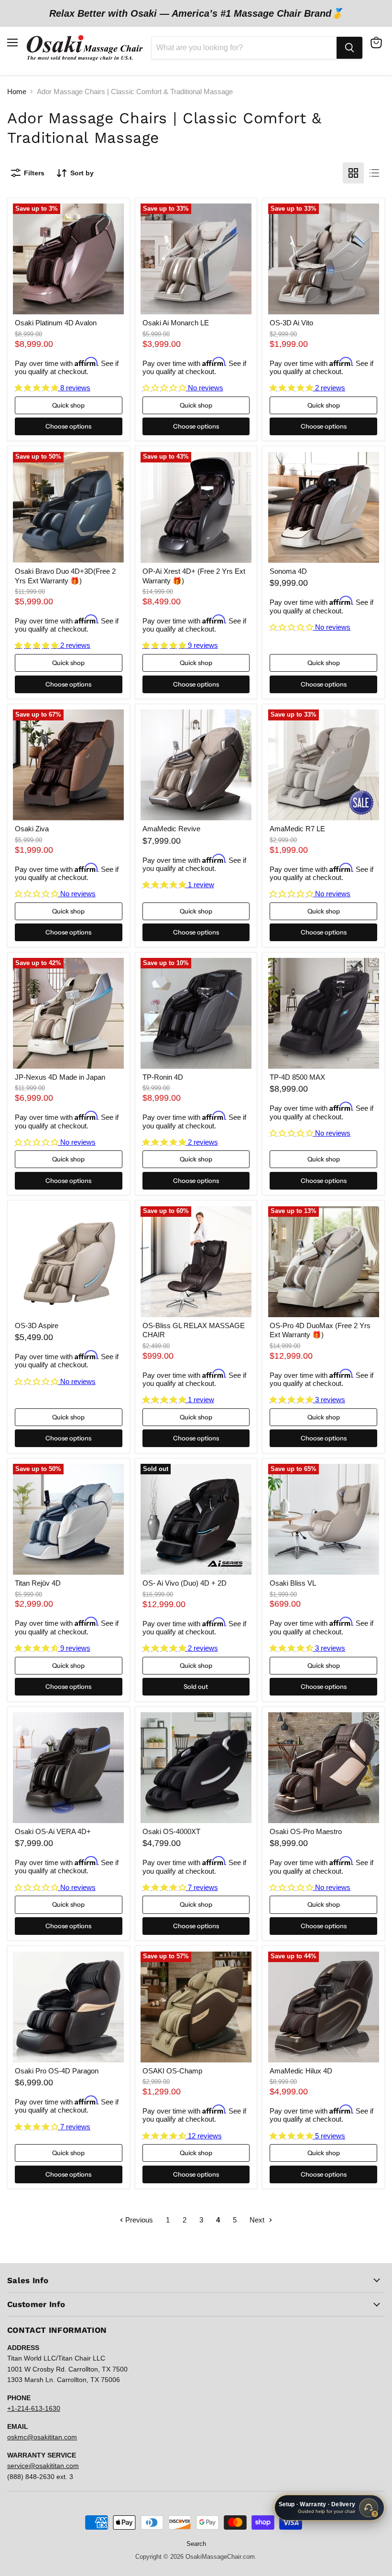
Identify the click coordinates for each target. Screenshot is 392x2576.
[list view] (374, 173)
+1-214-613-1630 (34, 2408)
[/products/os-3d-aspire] (68, 1262)
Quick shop (68, 405)
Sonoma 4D (288, 571)
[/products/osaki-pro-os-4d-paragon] (68, 2007)
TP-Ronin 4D (163, 1077)
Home (17, 91)
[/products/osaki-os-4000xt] (196, 1768)
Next (258, 2220)
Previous (138, 2220)
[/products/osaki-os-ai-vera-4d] (68, 1768)
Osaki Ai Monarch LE (176, 323)
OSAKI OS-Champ (172, 2071)
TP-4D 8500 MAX (297, 1077)
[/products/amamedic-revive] (196, 765)
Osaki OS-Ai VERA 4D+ (53, 1831)
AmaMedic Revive (171, 829)
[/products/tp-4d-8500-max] (324, 1013)
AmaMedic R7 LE (297, 829)
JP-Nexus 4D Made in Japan (60, 1077)
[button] (38, 388)
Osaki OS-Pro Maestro (306, 1831)
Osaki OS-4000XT (171, 1831)
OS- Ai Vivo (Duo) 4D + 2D (185, 1583)
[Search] (349, 48)
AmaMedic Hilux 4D (301, 2071)
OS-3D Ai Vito (291, 323)
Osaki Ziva (32, 829)
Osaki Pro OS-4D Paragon (57, 2071)
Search (196, 2544)
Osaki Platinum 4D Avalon (56, 323)
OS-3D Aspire (37, 1326)
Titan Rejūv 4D (38, 1583)
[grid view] (353, 173)
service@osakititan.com (43, 2466)
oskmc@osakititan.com (42, 2437)
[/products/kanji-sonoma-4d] (324, 507)
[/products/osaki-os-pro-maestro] (324, 1768)
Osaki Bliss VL (293, 1583)
